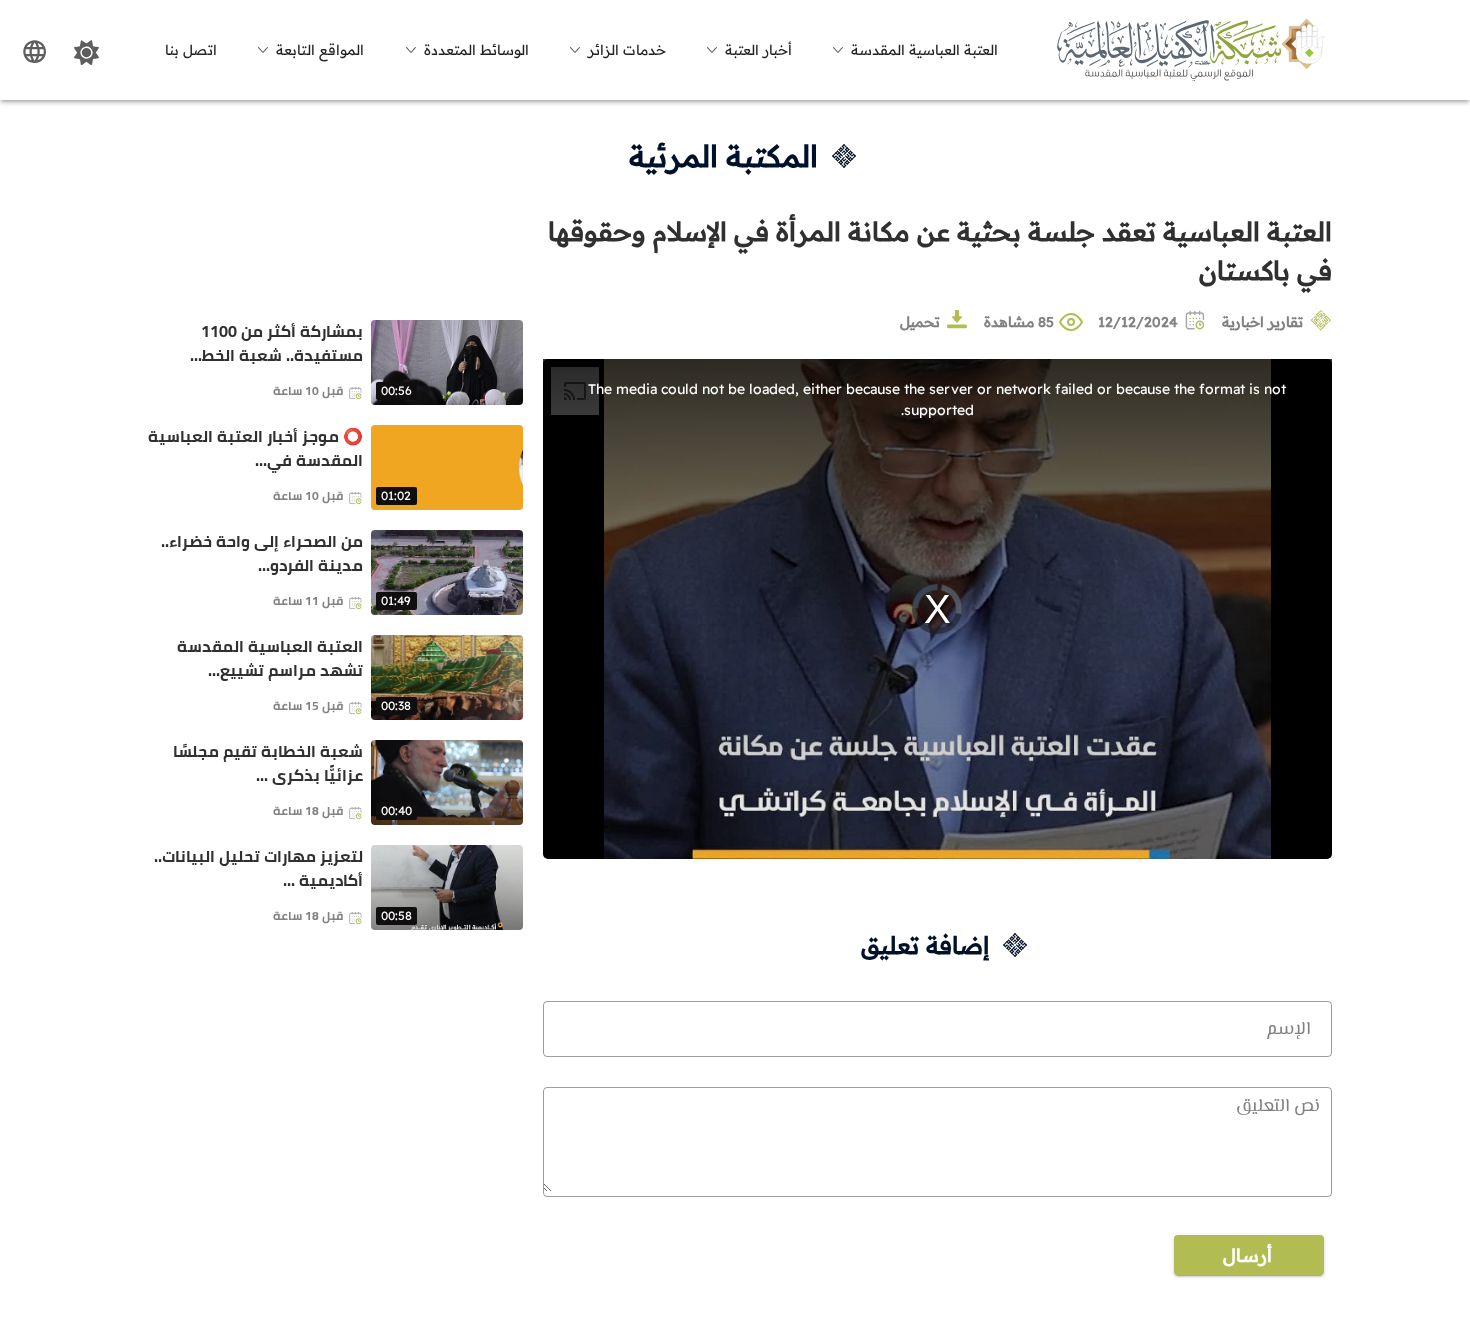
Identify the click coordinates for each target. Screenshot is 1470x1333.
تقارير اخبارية (1262, 322)
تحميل (920, 322)
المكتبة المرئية (723, 156)
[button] (912, 50)
